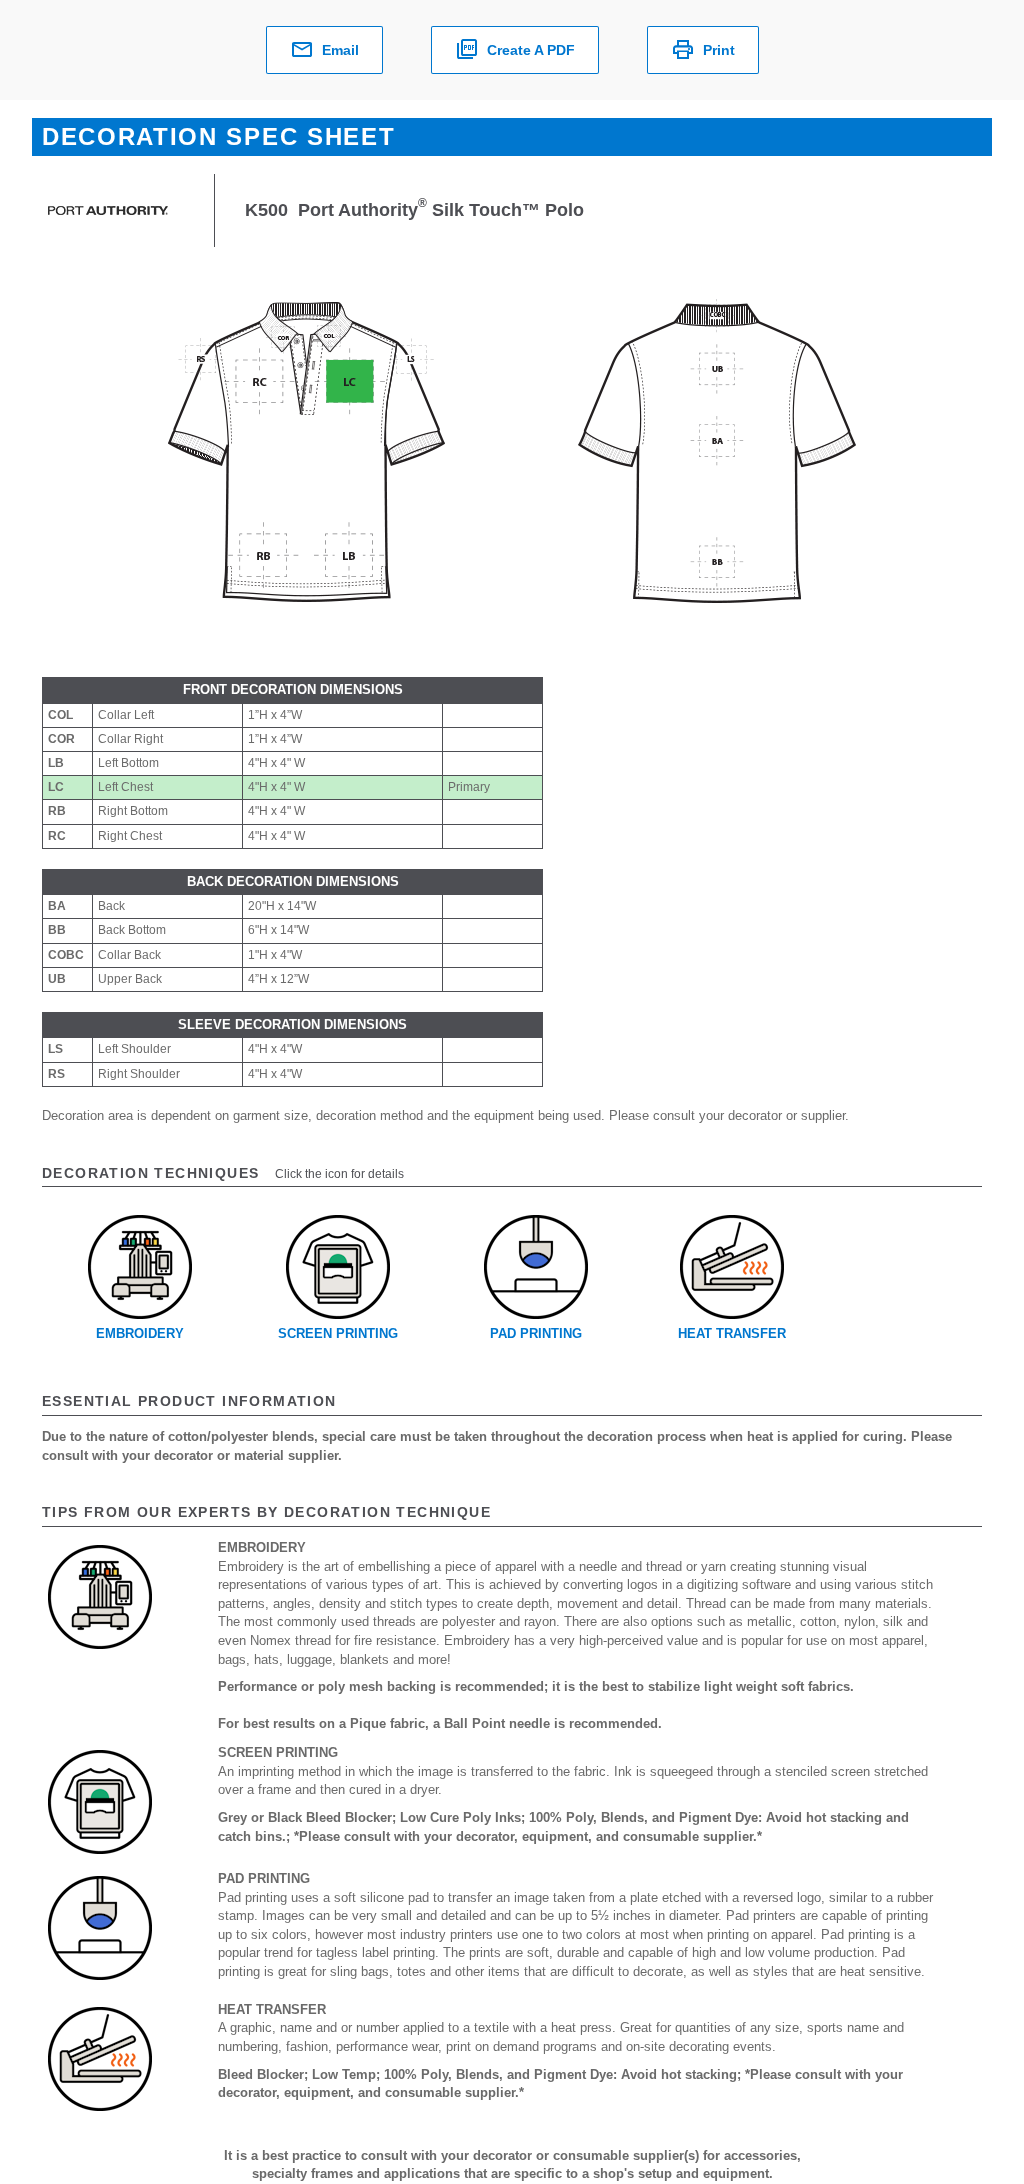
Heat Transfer (732, 1333)
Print (719, 50)
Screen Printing (338, 1333)
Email (340, 50)
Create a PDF (531, 50)
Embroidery (140, 1333)
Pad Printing (536, 1333)
